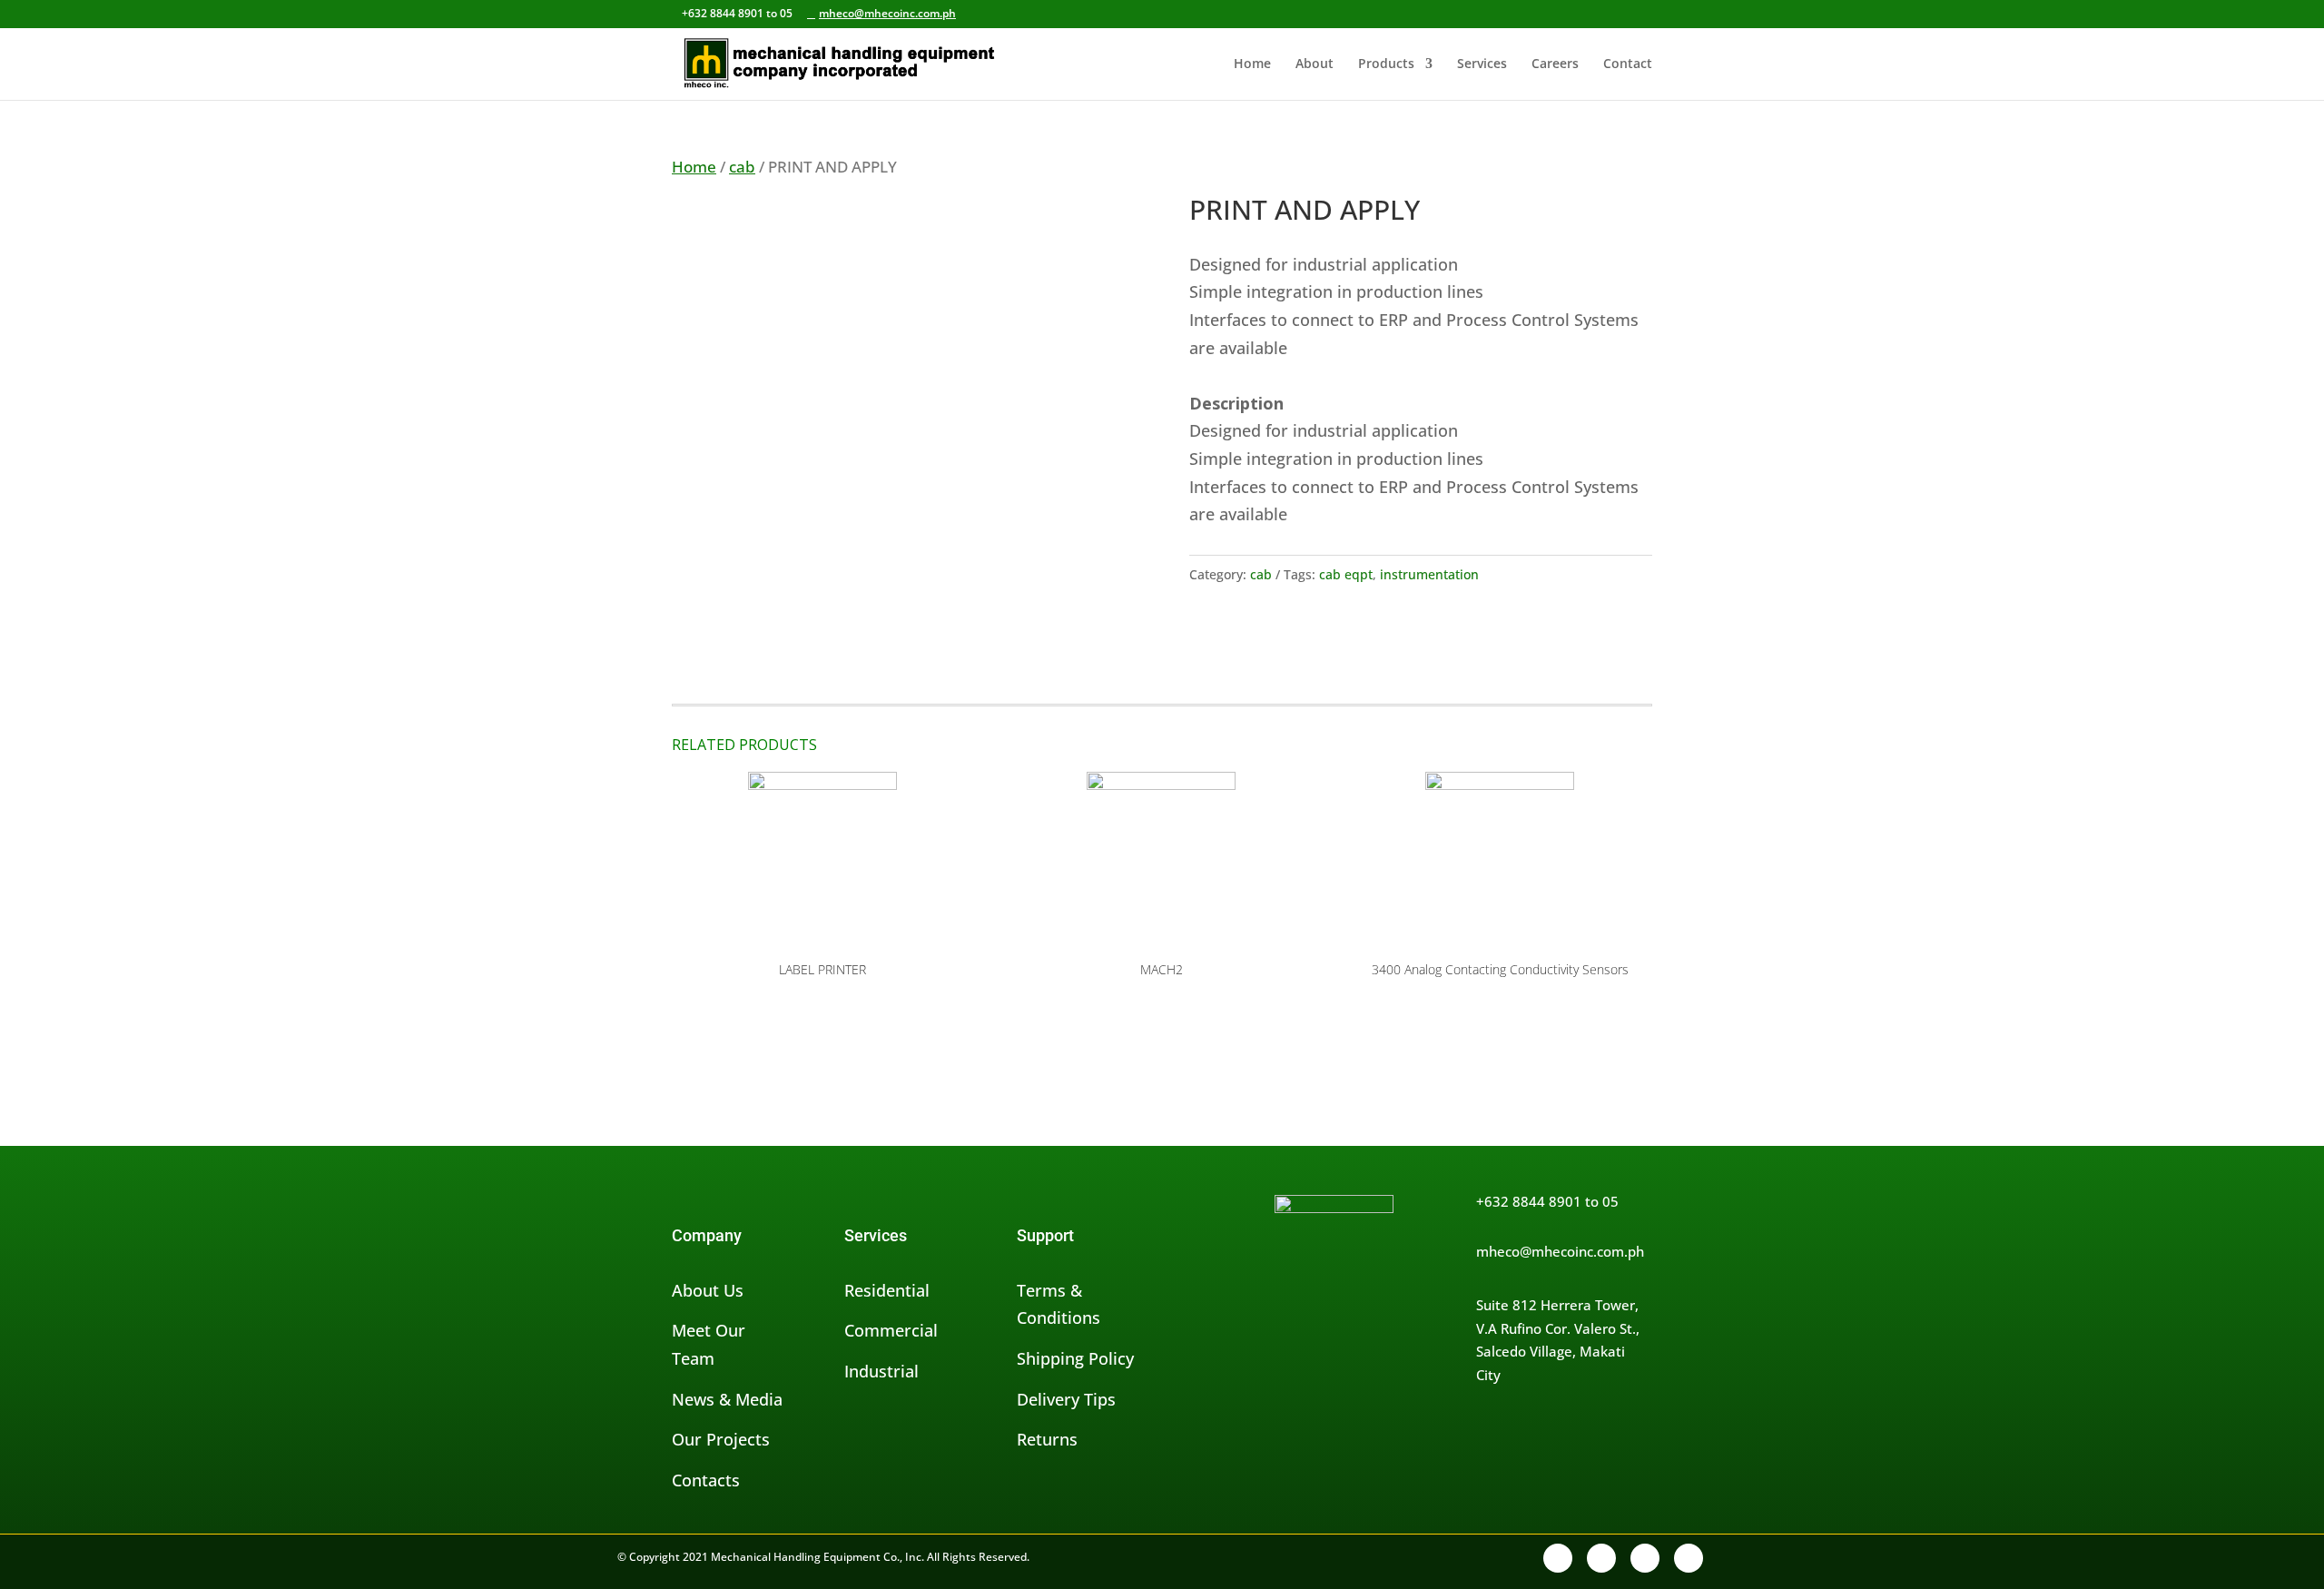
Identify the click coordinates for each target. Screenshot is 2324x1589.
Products (1386, 64)
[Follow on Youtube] (1689, 1558)
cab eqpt (1346, 574)
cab (742, 167)
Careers (1555, 64)
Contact (1628, 64)
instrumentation (1429, 574)
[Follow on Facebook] (1558, 1558)
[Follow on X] (1601, 1558)
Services (1482, 64)
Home (1252, 64)
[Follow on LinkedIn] (1645, 1558)
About (1315, 64)
